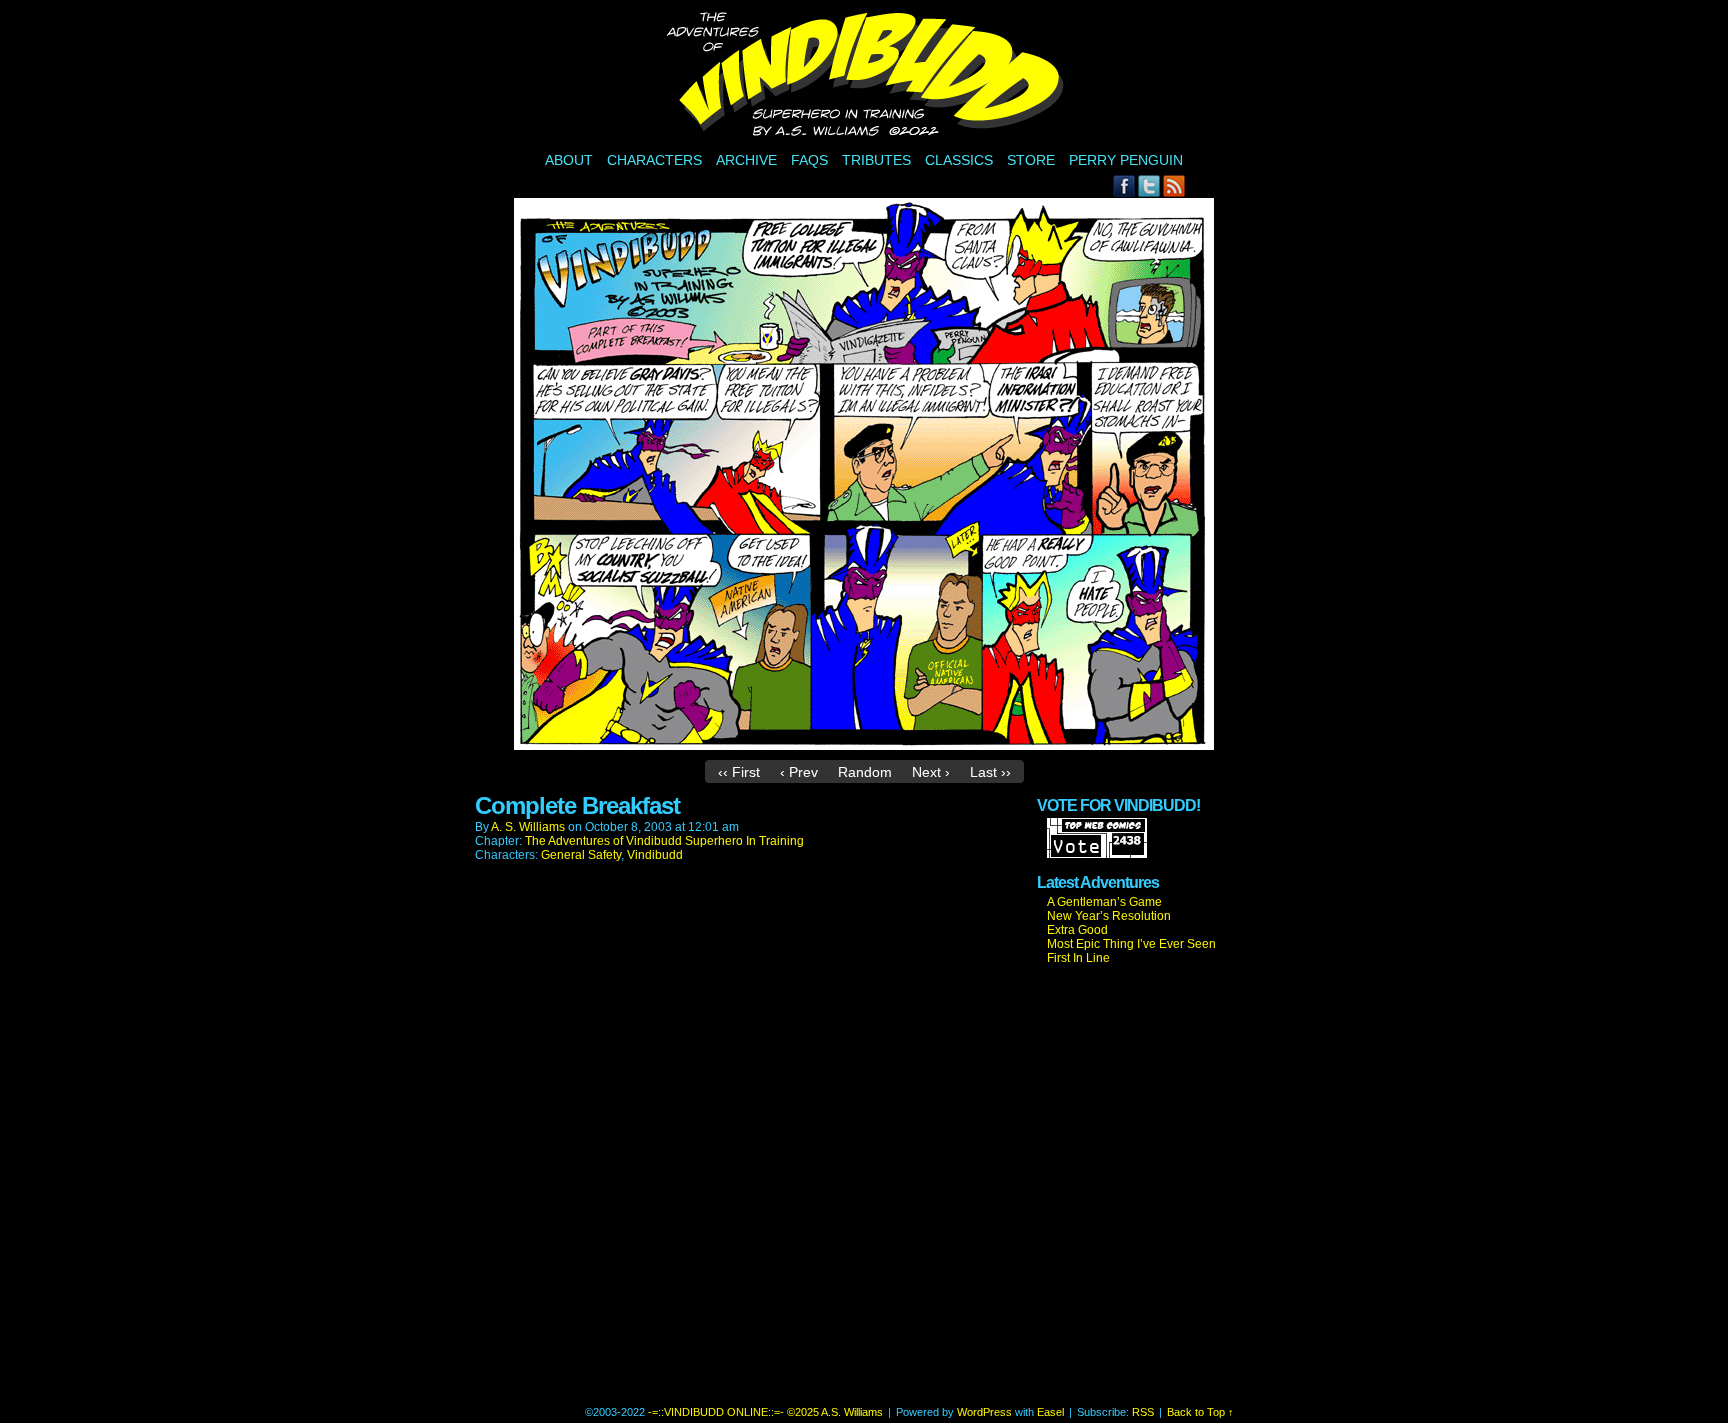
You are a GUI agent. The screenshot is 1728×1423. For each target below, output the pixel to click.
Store (1031, 160)
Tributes (876, 160)
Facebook (1124, 185)
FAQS (809, 160)
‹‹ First (739, 772)
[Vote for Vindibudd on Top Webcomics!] (1097, 854)
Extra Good (1077, 930)
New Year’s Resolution (1109, 916)
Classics (959, 160)
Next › (931, 772)
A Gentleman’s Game (1104, 902)
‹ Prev (799, 772)
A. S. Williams (528, 827)
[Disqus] (755, 1147)
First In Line (1078, 958)
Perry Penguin (1126, 160)
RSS (1174, 185)
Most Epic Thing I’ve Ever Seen (1131, 944)
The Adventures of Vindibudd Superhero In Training (664, 841)
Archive (746, 160)
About (569, 160)
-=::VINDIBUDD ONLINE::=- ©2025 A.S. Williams (867, 77)
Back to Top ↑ (1200, 1412)
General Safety (581, 855)
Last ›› (990, 772)
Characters (654, 160)
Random (865, 772)
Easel (1050, 1412)
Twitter (1149, 185)
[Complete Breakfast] (864, 745)
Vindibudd (655, 855)
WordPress (984, 1412)
